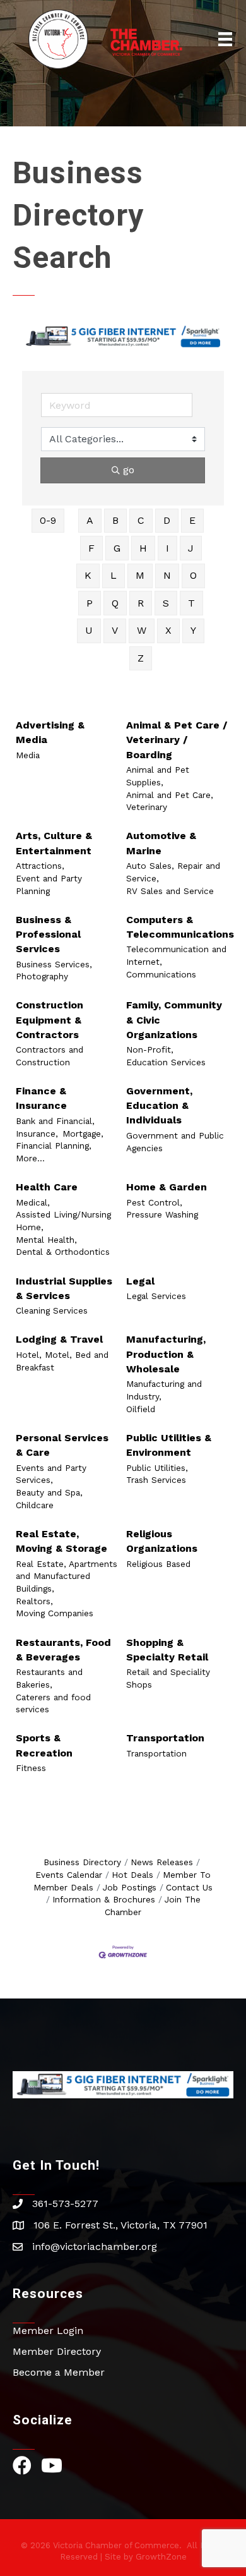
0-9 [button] (48, 520)
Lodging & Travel (59, 1339)
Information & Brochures (104, 1899)
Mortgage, (83, 1134)
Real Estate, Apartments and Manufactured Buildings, (67, 1576)
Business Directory (82, 1862)
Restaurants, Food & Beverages (63, 1650)
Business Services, (54, 964)
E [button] (192, 520)
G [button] (117, 548)
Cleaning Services (52, 1310)
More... (30, 1158)
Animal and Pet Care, (170, 795)
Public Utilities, (157, 1468)
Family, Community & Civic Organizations (174, 1019)
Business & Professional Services (48, 934)
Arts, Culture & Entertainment (54, 843)
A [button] (90, 520)
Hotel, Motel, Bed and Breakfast (62, 1361)
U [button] (89, 630)
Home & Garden (167, 1187)
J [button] (191, 548)
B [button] (115, 520)
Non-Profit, (150, 1049)
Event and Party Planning (49, 885)
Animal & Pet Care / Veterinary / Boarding (177, 740)
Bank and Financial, (55, 1121)
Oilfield (141, 1409)
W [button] (142, 630)
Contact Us (189, 1887)
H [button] (143, 548)
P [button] (90, 603)
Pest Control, (154, 1202)
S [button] (166, 603)
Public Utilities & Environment (169, 1445)
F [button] (91, 548)
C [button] (141, 520)
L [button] (114, 575)
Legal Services (156, 1296)
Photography (42, 976)
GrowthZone (161, 2557)
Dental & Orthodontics (63, 1252)
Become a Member (59, 2372)
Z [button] (141, 658)
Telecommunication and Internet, (176, 955)
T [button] (191, 603)
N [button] (167, 575)
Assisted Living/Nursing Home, (63, 1221)
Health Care (47, 1187)
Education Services (166, 1062)
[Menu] (225, 39)
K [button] (88, 575)
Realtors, (34, 1601)
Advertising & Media (50, 732)
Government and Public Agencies (175, 1142)
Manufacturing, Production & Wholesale (166, 1354)
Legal (140, 1281)
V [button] (115, 630)
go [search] (129, 470)
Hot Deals (132, 1875)
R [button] (141, 603)
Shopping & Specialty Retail (167, 1650)
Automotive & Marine (161, 843)
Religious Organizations (162, 1541)
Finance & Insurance (41, 1098)
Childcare (35, 1505)
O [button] (193, 575)
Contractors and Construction (50, 1056)
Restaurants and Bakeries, (49, 1678)
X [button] (168, 630)
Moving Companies (55, 1613)
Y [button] (193, 630)
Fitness (31, 1768)
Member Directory (57, 2351)
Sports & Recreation (44, 1745)
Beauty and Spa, (49, 1492)
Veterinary (147, 807)
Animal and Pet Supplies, (158, 776)
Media (28, 755)
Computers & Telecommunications (180, 927)
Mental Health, (46, 1240)
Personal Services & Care (62, 1445)
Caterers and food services (53, 1703)
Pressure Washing (162, 1214)
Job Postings (130, 1887)
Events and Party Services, (51, 1474)
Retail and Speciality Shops (168, 1678)
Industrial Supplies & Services (64, 1288)
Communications (161, 974)
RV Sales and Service (170, 891)
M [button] (140, 575)
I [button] (167, 548)
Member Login (48, 2331)
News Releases (162, 1862)
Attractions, (40, 866)
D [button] (167, 520)
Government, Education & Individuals (159, 1105)
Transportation (165, 1738)
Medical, (33, 1202)
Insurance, (37, 1134)
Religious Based (158, 1564)
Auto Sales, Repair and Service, (173, 872)
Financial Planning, (54, 1146)
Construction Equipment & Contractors (50, 1019)
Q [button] (115, 603)
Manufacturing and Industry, (164, 1390)
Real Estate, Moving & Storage (61, 1541)
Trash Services (156, 1480)
